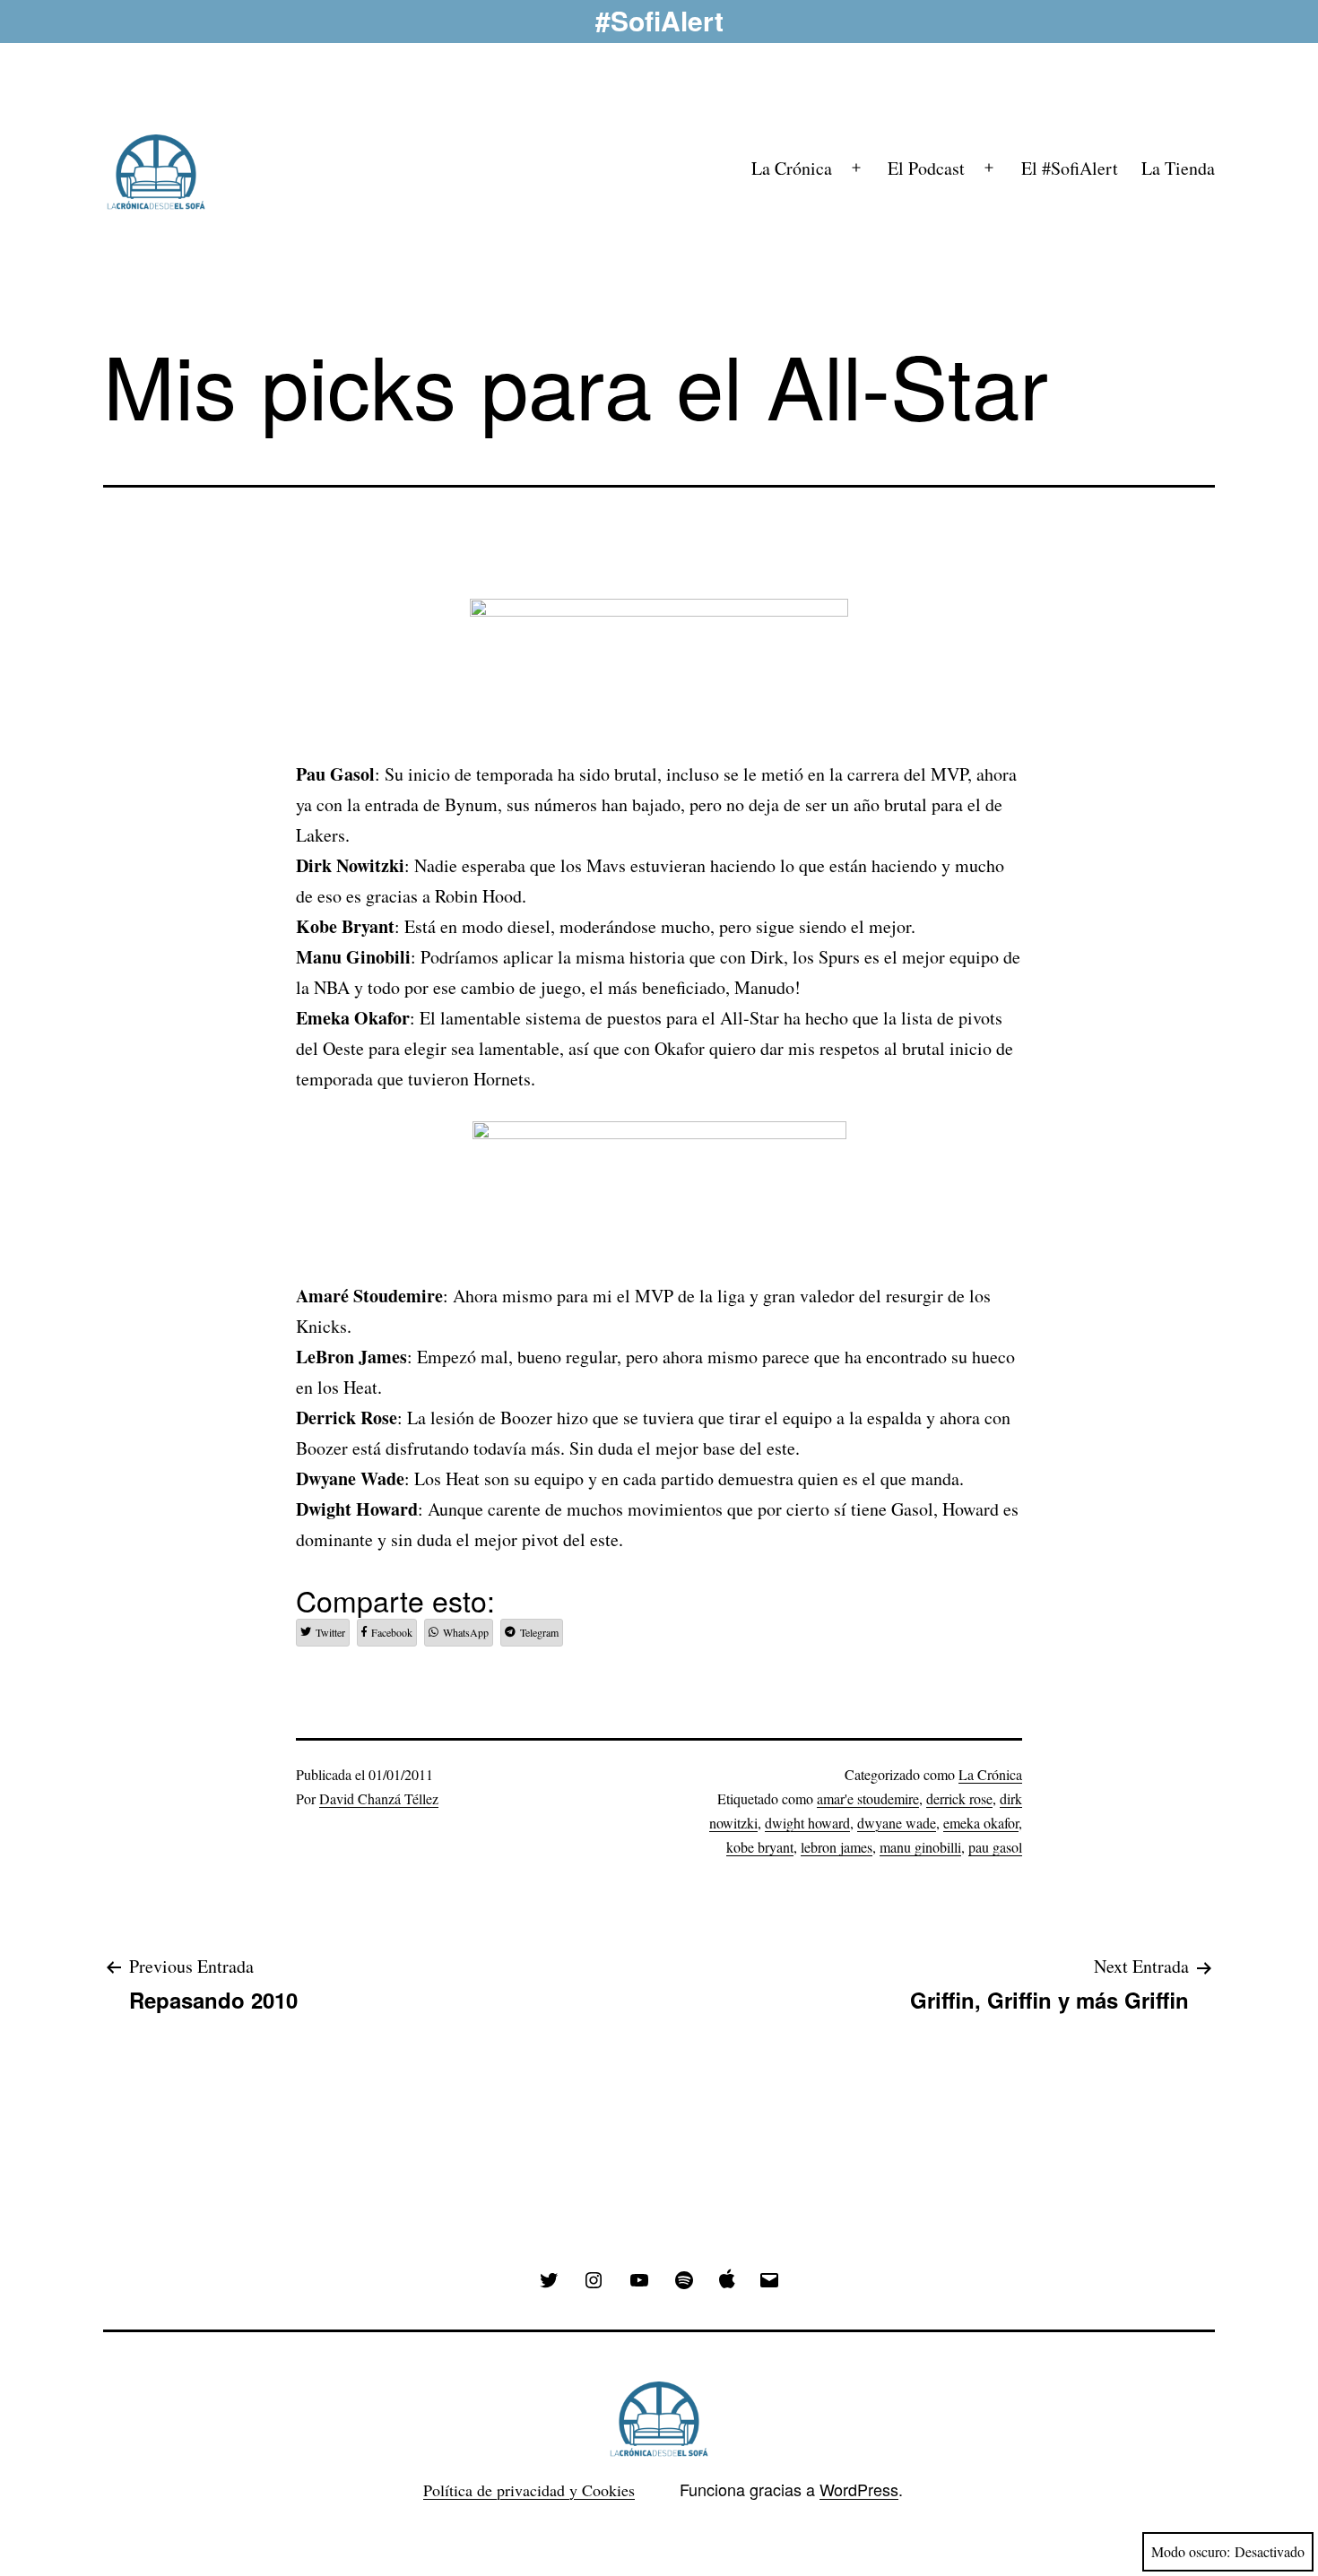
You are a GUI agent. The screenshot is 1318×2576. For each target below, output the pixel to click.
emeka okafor (981, 1823)
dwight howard (807, 1823)
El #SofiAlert (1070, 168)
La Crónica (792, 168)
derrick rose (959, 1798)
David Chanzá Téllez (379, 1798)
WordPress (859, 2489)
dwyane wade (897, 1823)
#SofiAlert (659, 20)
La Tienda (1178, 168)
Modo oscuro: (1191, 2551)
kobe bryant (760, 1847)
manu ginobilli (920, 1847)
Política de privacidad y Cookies (529, 2490)
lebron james (837, 1847)
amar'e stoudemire (868, 1798)
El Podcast (926, 168)
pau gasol (995, 1847)
